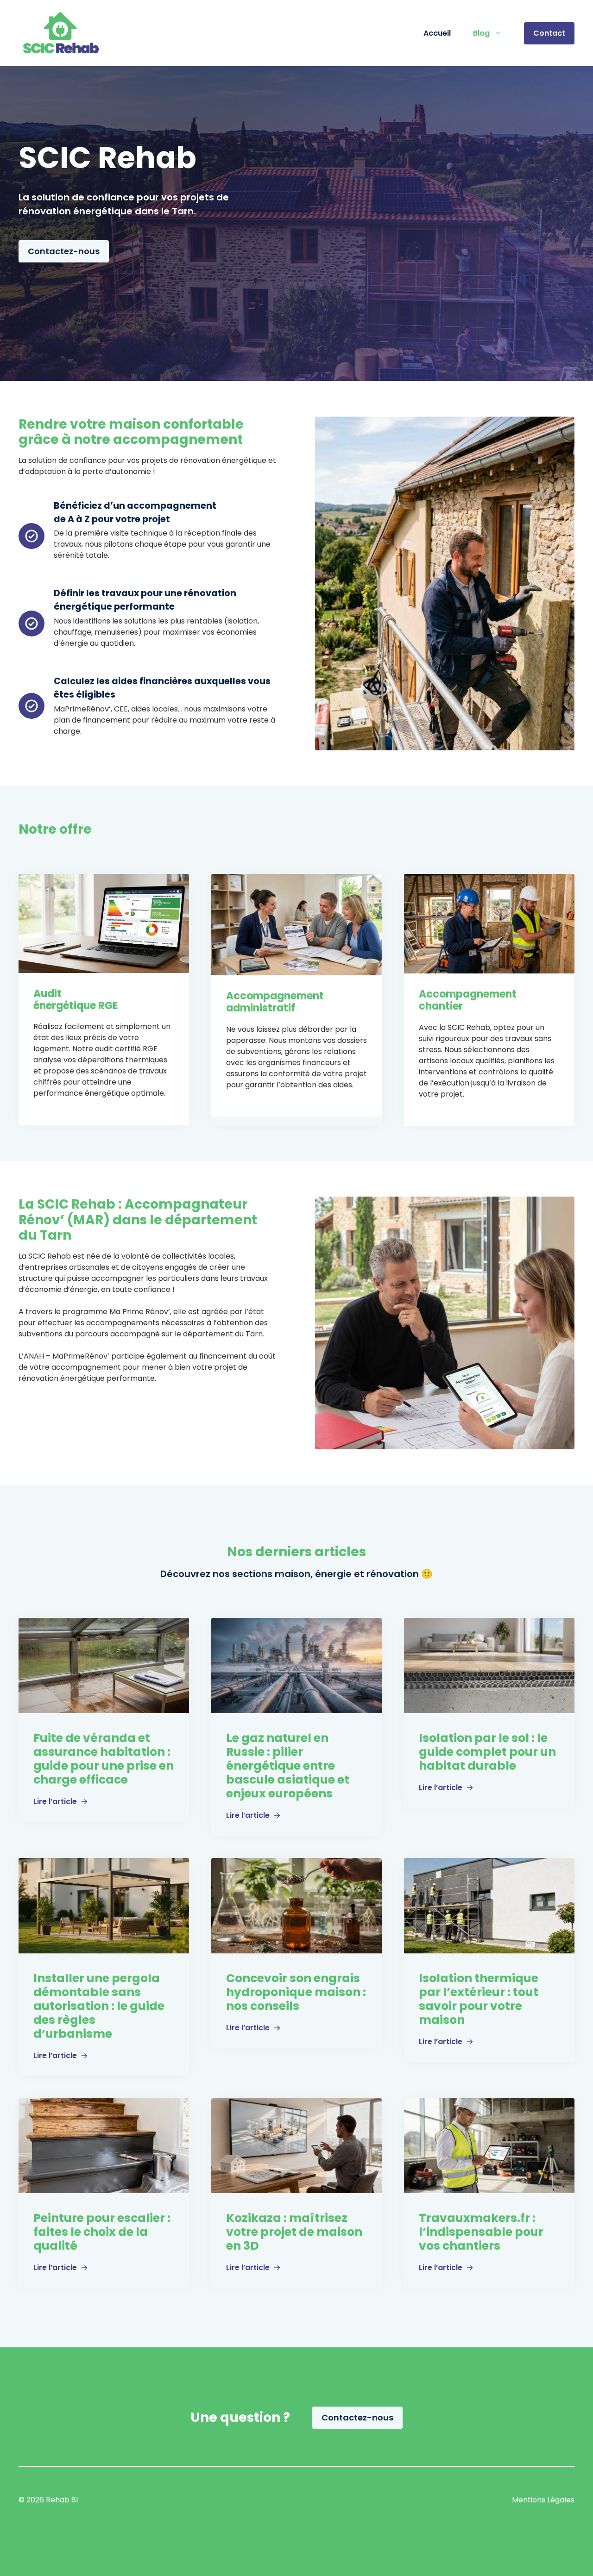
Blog (481, 33)
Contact (549, 33)
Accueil (437, 33)
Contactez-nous (64, 251)
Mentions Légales (543, 2500)
